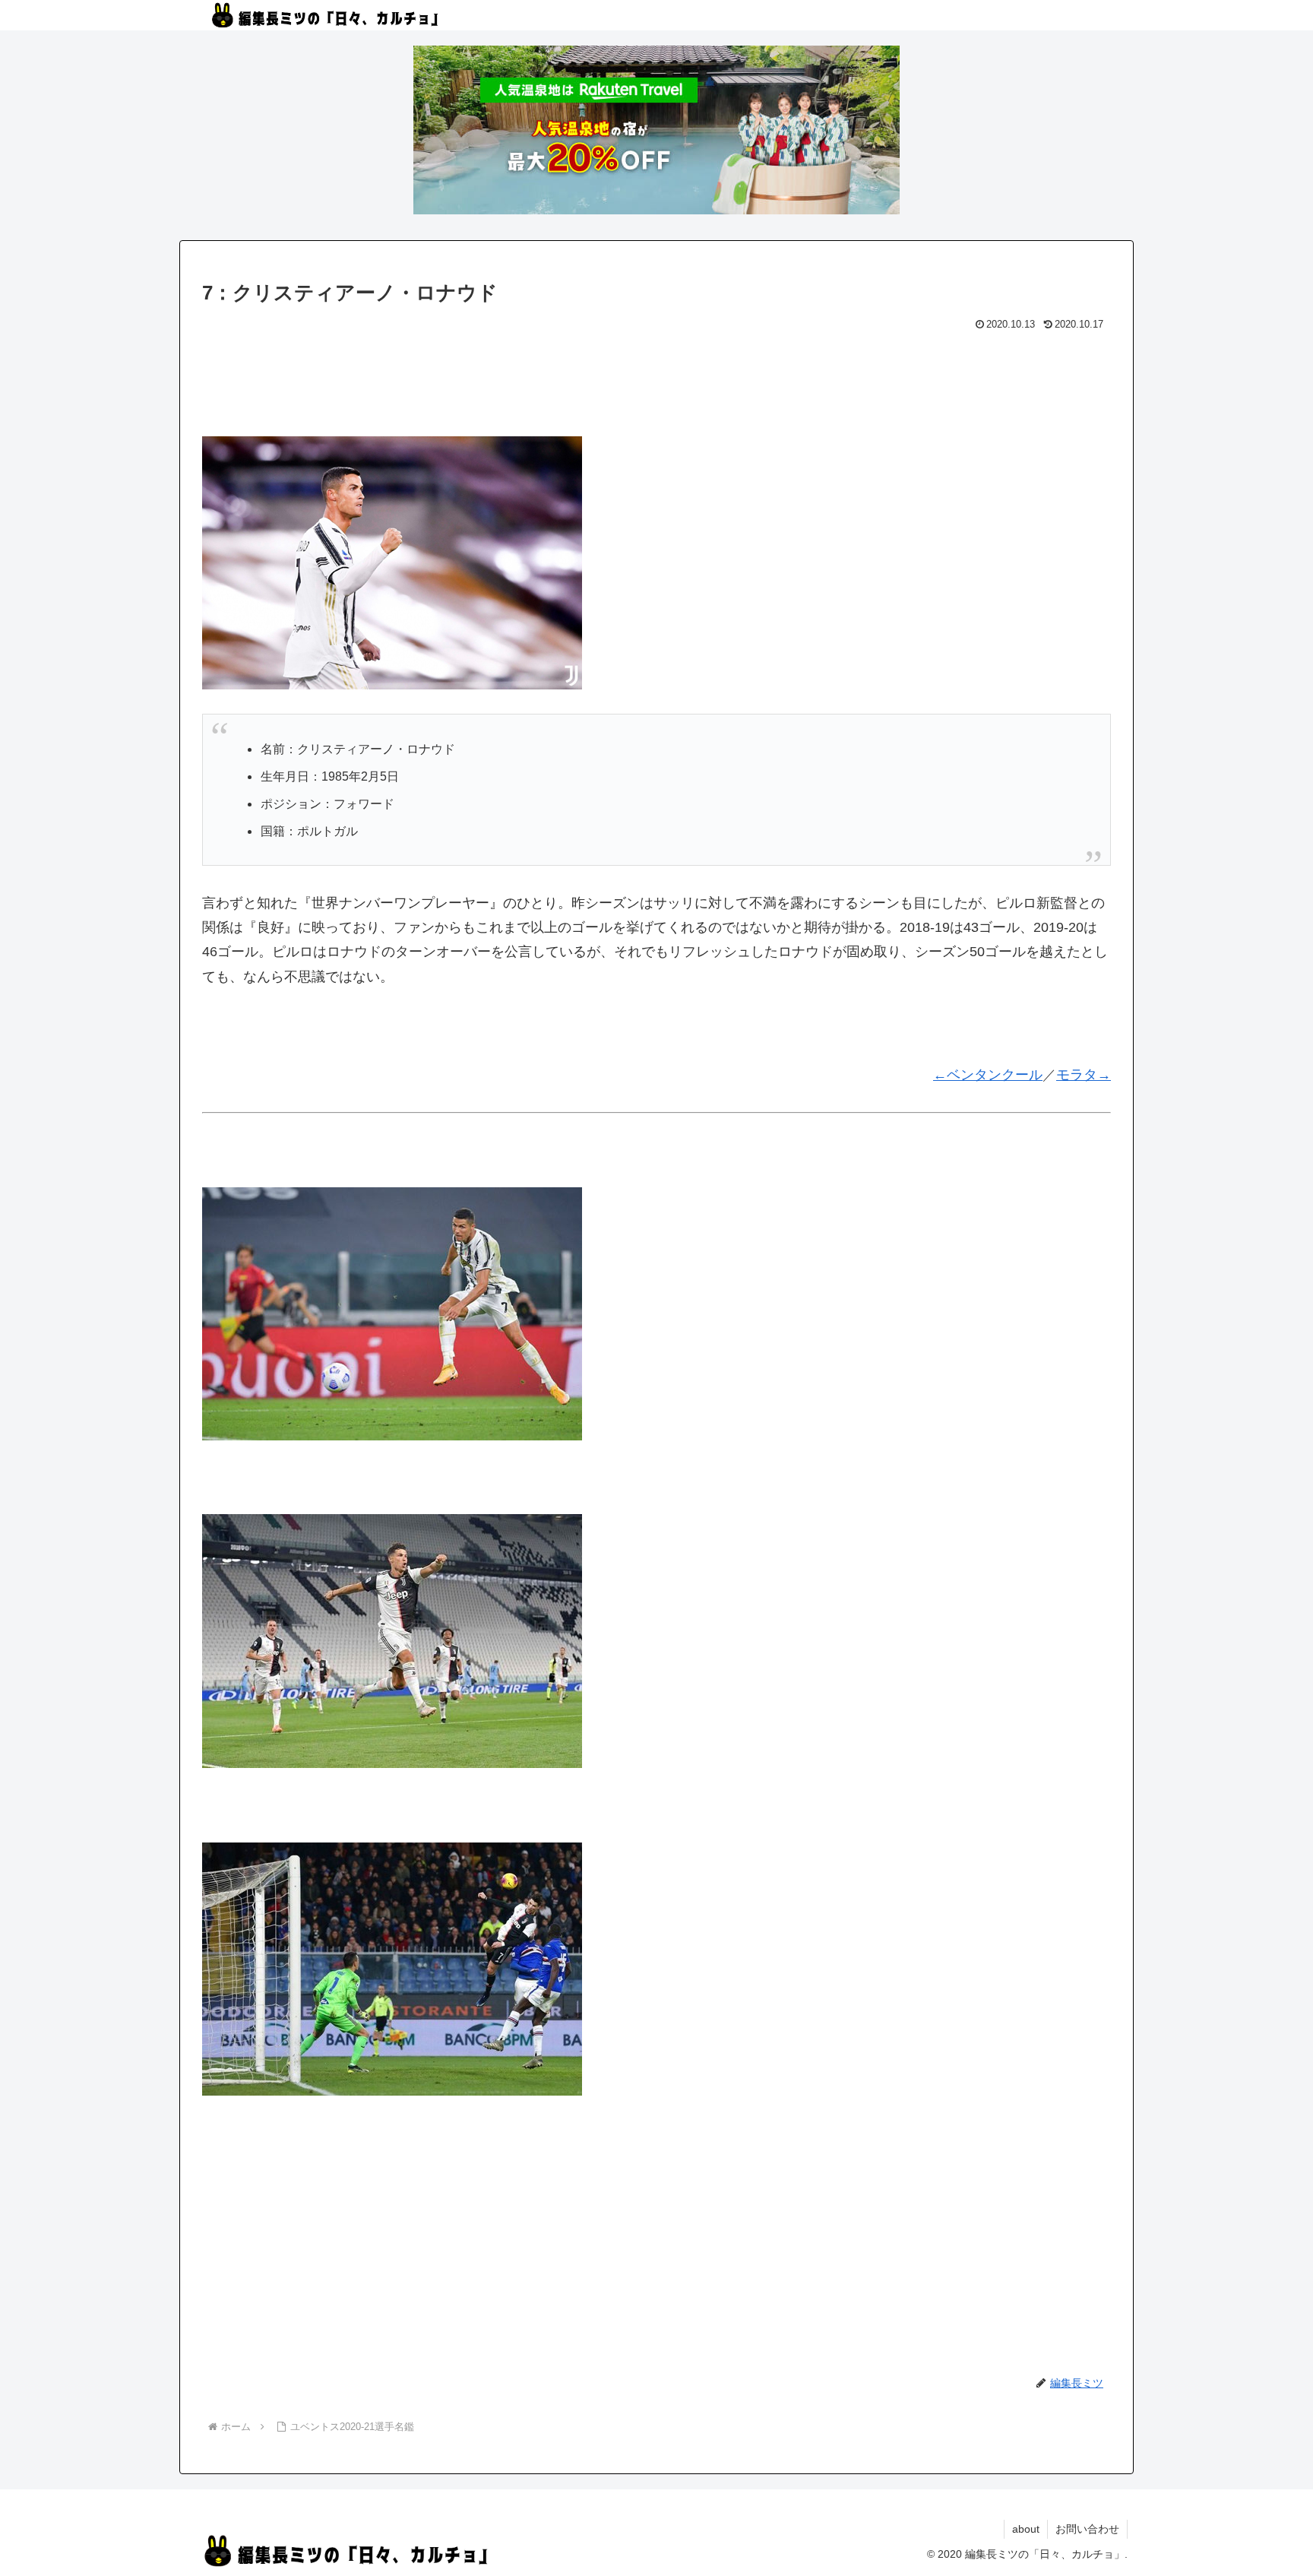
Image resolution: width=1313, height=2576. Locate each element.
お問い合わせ (1087, 2529)
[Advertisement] (656, 377)
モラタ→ (1084, 1075)
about (1026, 2529)
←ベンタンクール (988, 1075)
